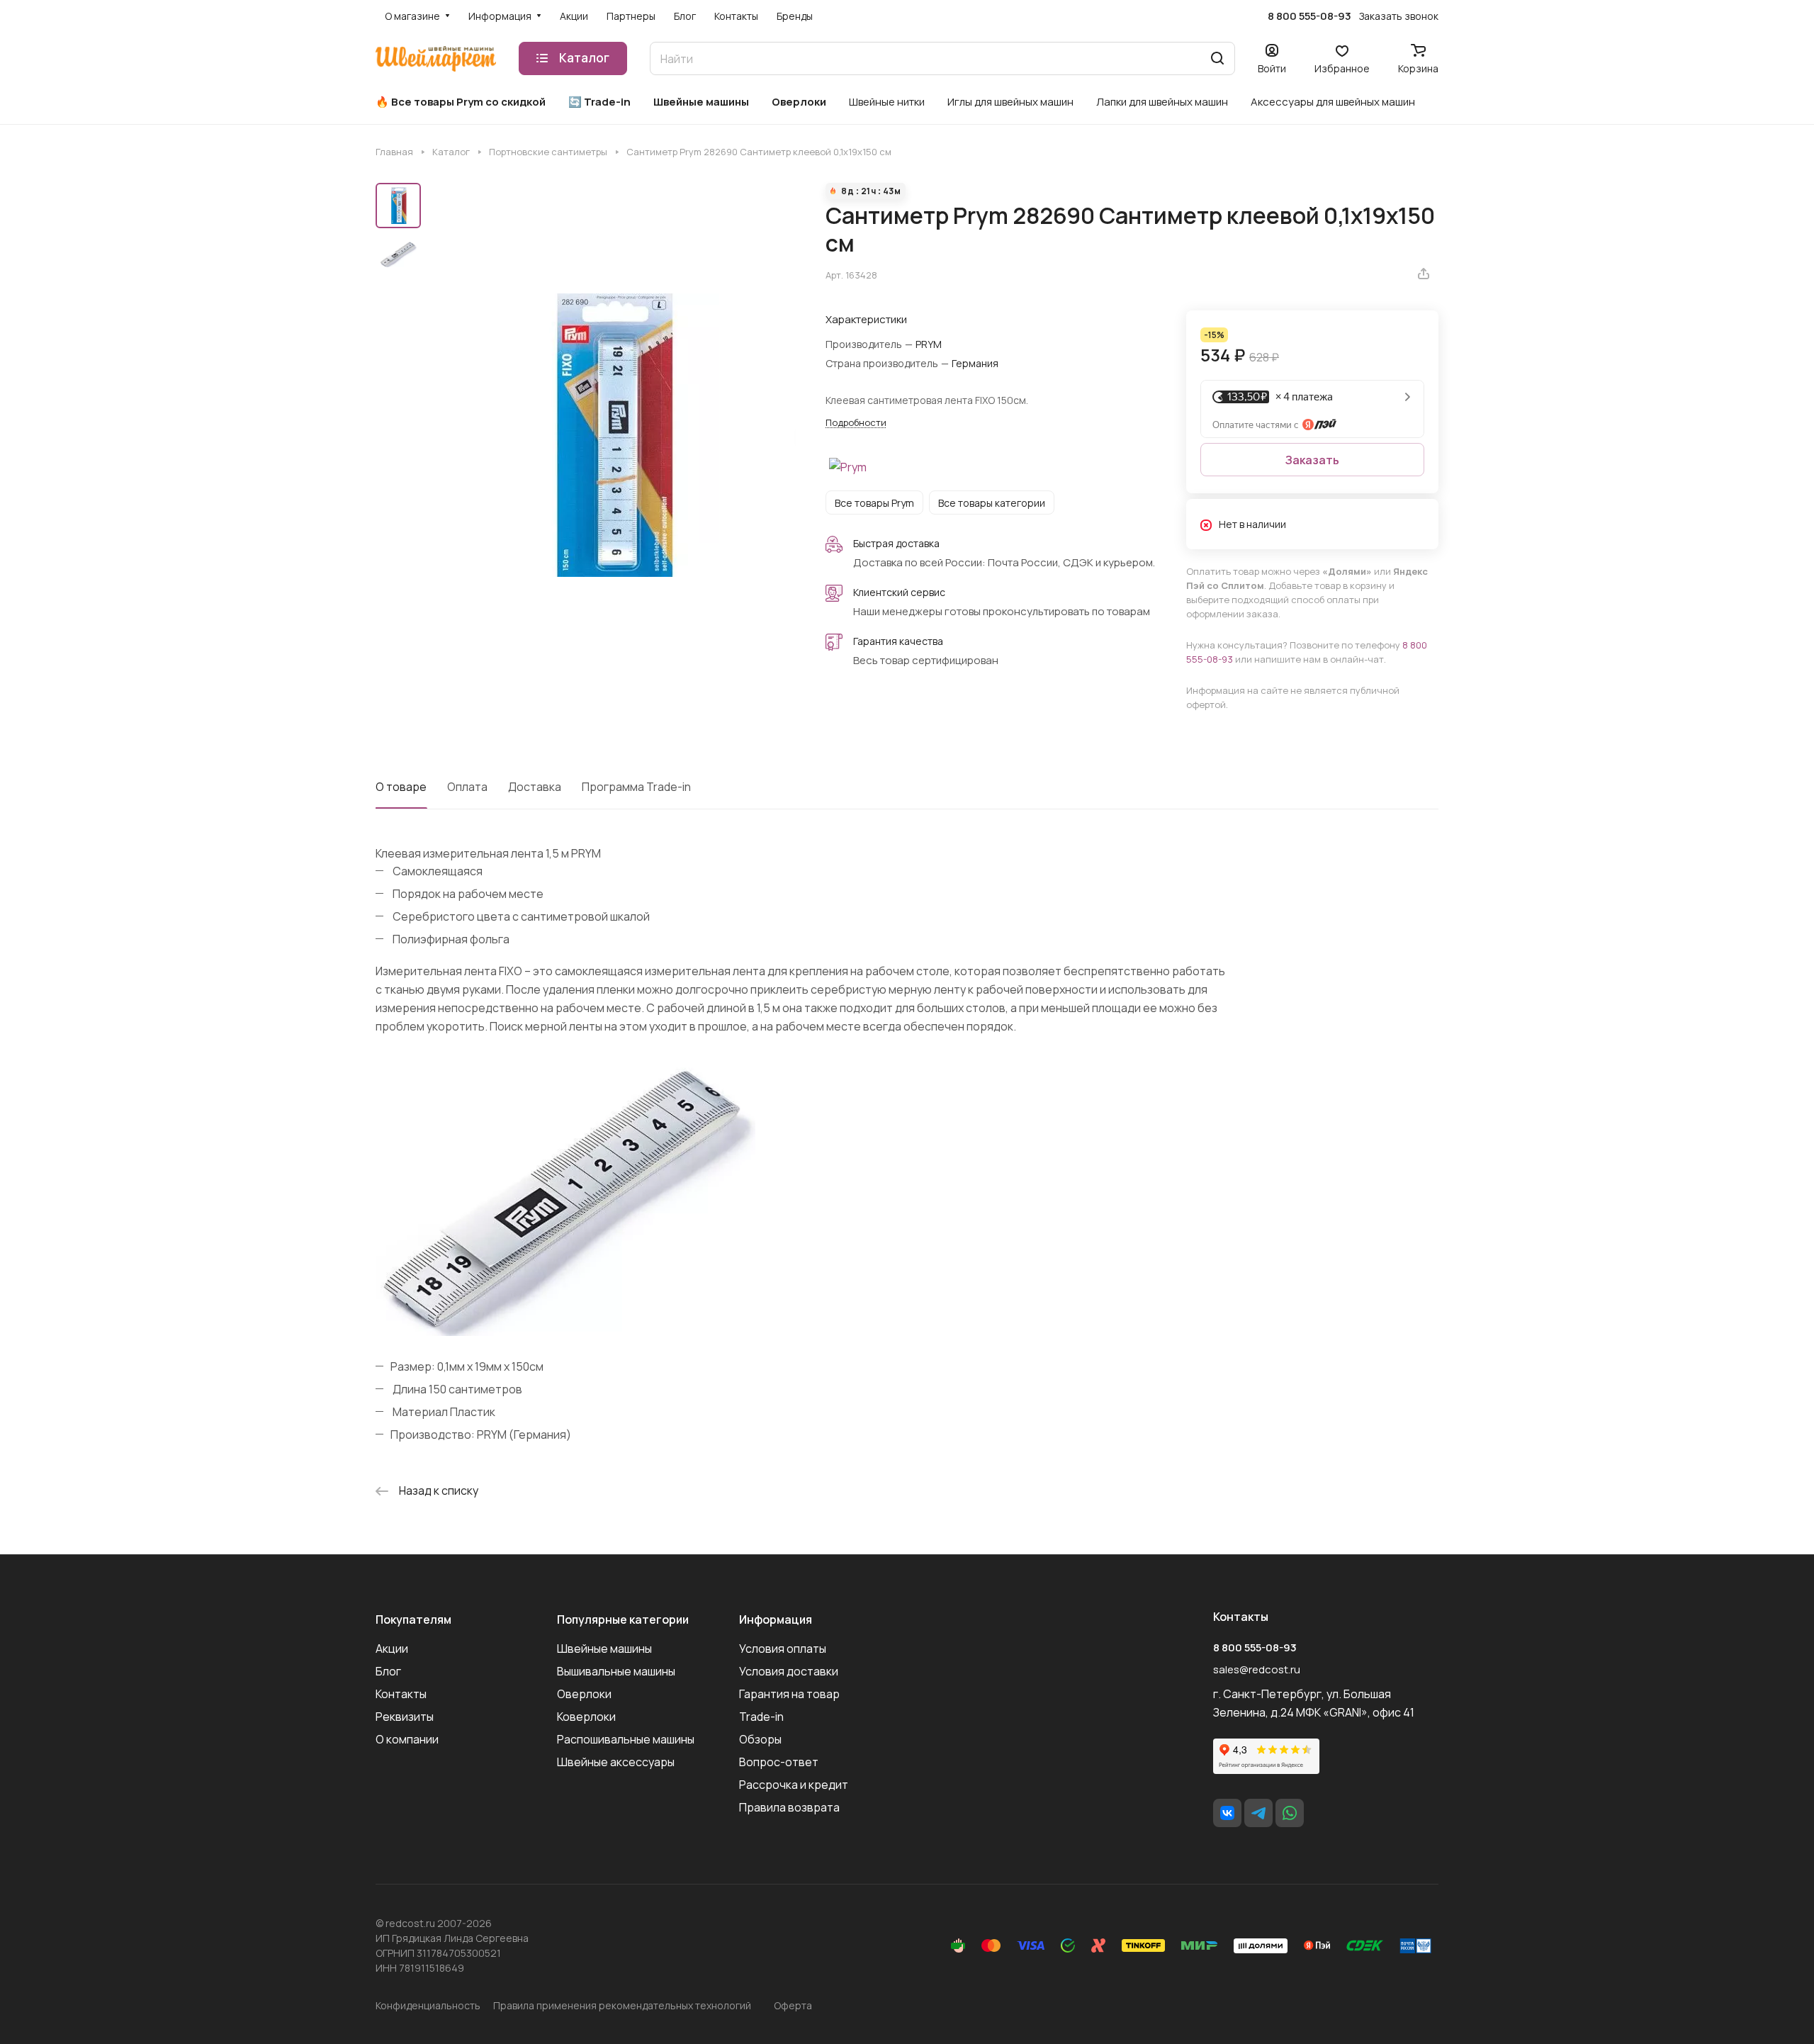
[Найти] (1217, 58)
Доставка (535, 787)
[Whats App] (1290, 1813)
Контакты (401, 1694)
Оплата (467, 787)
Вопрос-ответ (779, 1762)
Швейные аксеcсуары (616, 1762)
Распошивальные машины (626, 1739)
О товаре (401, 787)
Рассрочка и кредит (794, 1785)
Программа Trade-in (636, 787)
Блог (388, 1671)
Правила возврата (789, 1807)
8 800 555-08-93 (1309, 16)
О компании (407, 1739)
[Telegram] (1258, 1813)
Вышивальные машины (616, 1671)
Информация (776, 1619)
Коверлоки (586, 1717)
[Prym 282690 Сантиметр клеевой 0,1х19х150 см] (613, 436)
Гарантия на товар (789, 1694)
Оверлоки (584, 1694)
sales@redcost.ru (1257, 1669)
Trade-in (761, 1717)
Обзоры (760, 1739)
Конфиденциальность (428, 2005)
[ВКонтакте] (1227, 1813)
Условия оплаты (783, 1649)
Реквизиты (405, 1717)
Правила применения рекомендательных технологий (622, 2005)
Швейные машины (604, 1649)
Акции (392, 1649)
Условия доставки (789, 1671)
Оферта (793, 2005)
